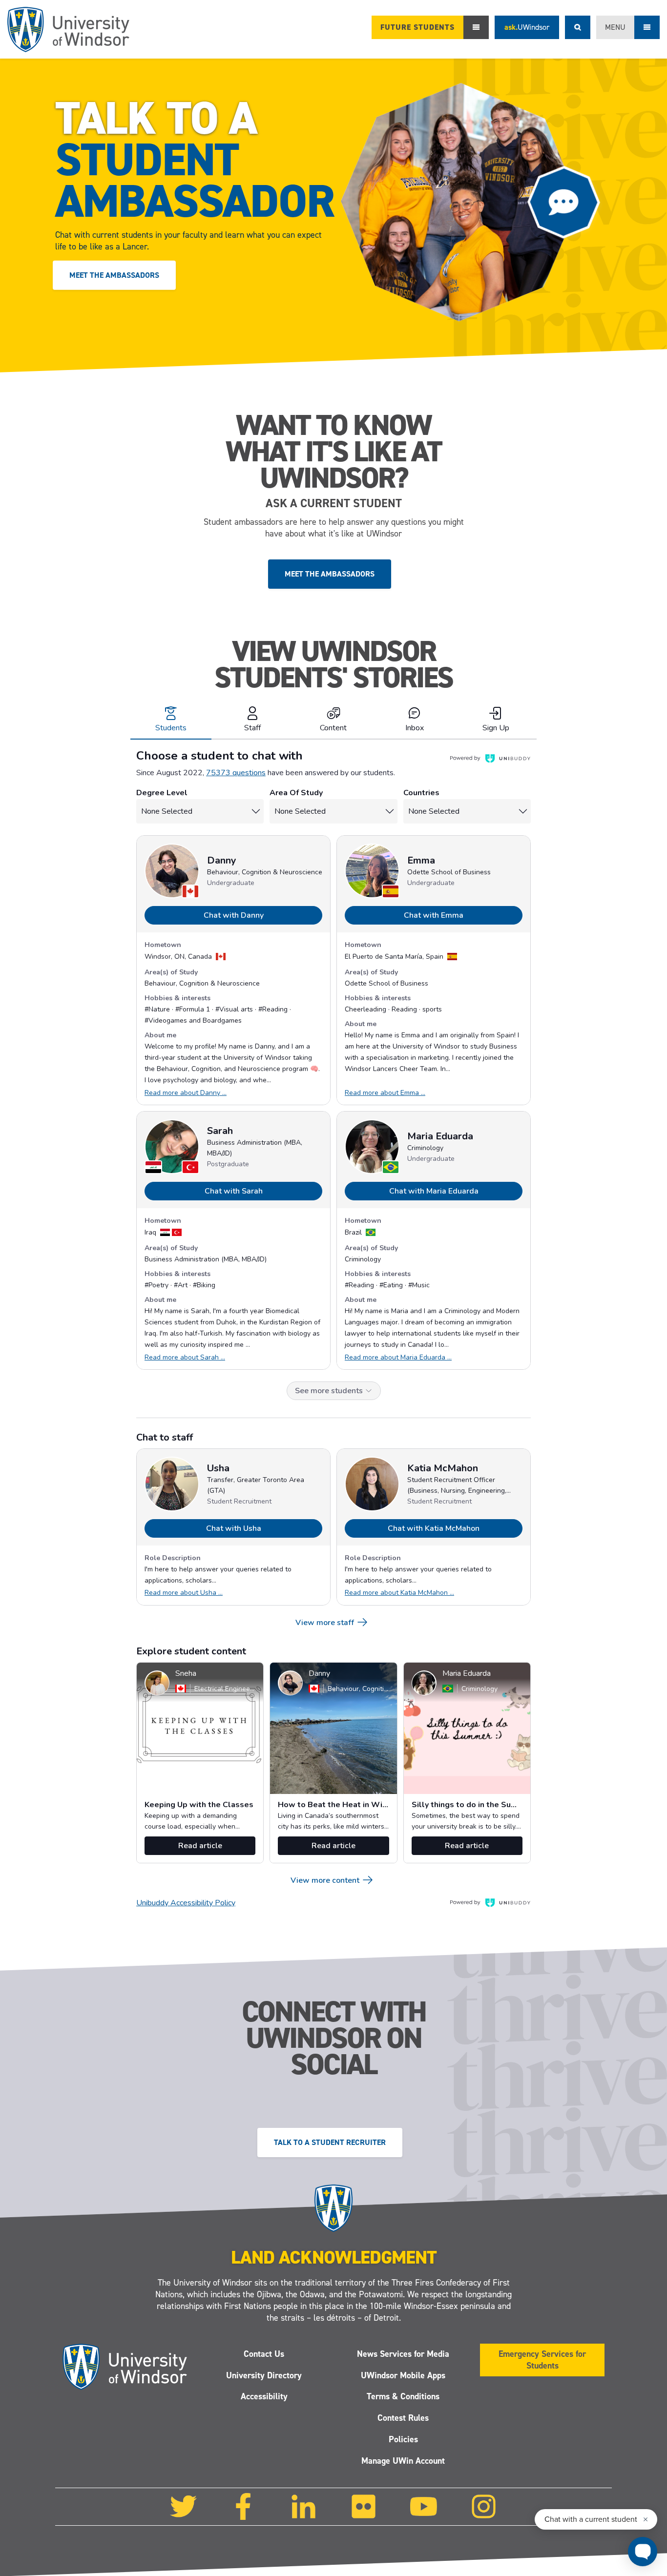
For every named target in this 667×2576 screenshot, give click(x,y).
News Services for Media (403, 2353)
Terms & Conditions (403, 2396)
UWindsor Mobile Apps (403, 2375)
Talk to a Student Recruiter (330, 2142)
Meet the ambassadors (114, 275)
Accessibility (264, 2396)
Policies (403, 2439)
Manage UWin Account (403, 2461)
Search (578, 27)
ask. (527, 27)
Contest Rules (403, 2418)
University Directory (264, 2375)
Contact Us (264, 2353)
